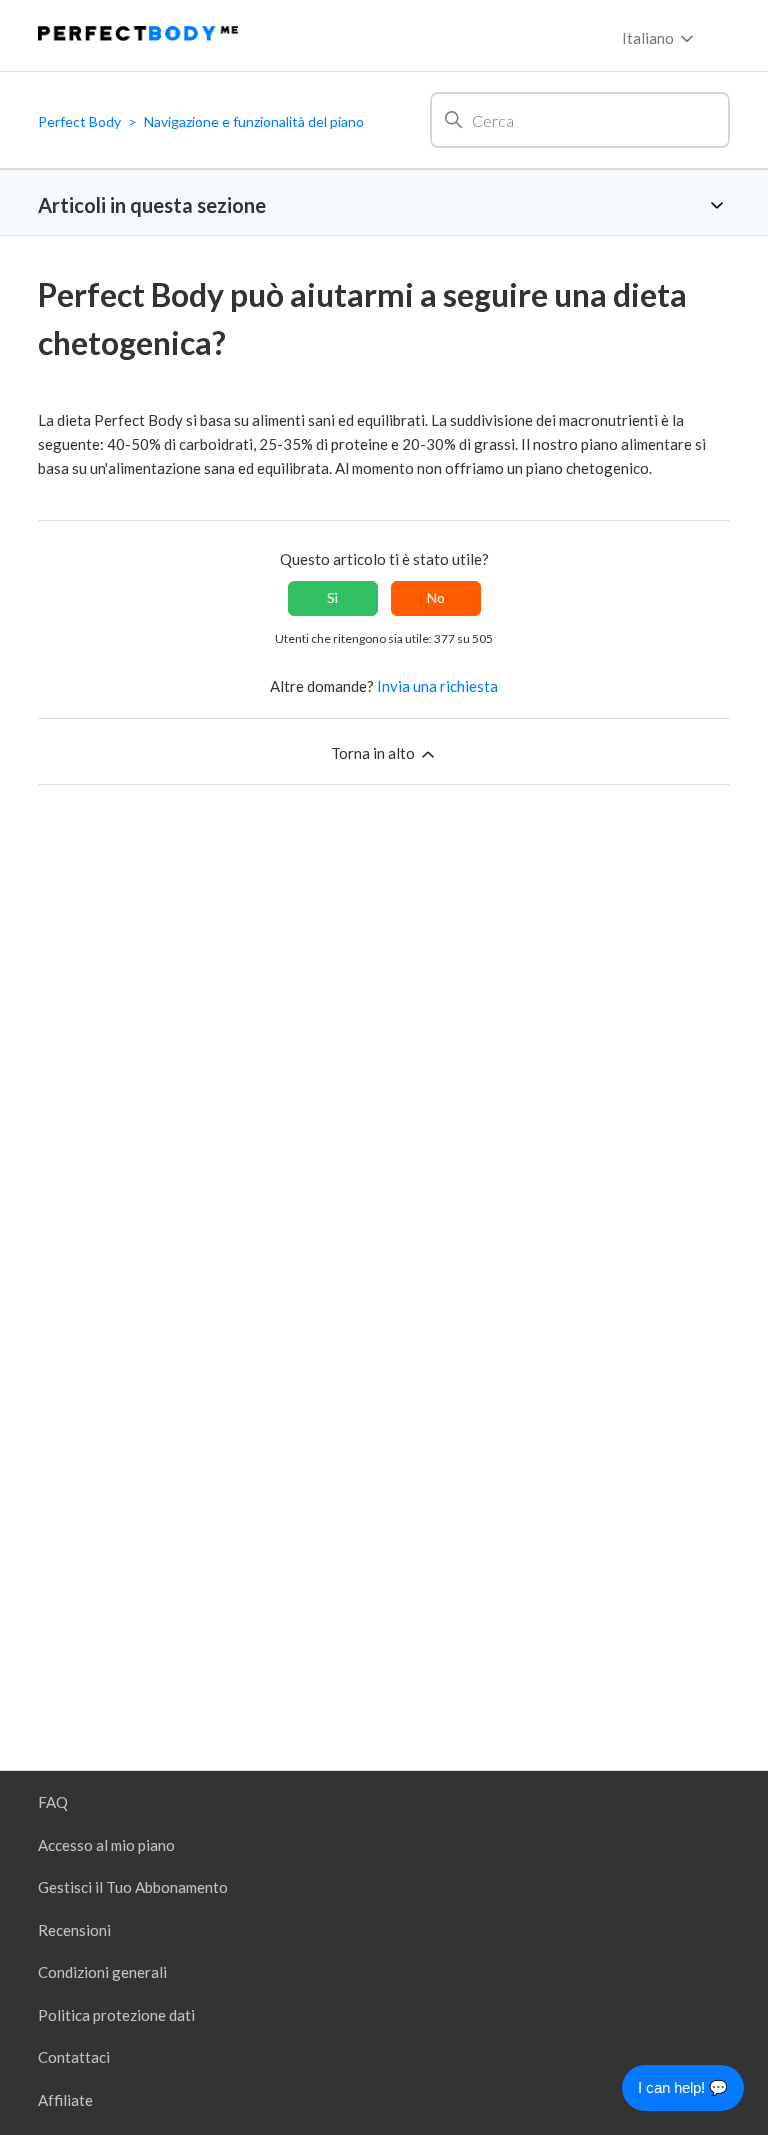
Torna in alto (374, 753)
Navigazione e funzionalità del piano (254, 121)
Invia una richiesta (437, 686)
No (436, 597)
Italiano (649, 38)
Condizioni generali (102, 1972)
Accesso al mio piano (106, 1845)
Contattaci (74, 2057)
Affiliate (65, 2100)
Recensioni (74, 1930)
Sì (332, 597)
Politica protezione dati (116, 2015)
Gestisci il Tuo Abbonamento (133, 1887)
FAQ (53, 1802)
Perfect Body (79, 121)
